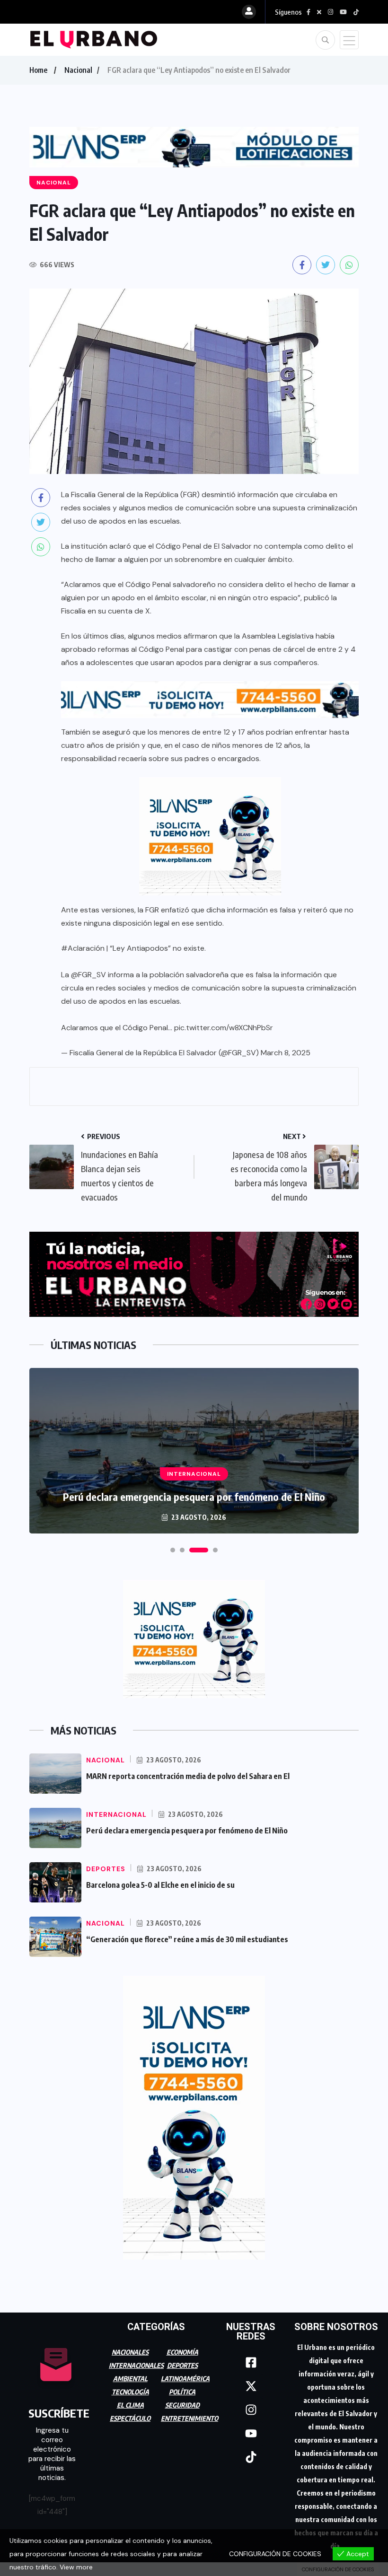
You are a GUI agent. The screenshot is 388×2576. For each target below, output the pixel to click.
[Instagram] (251, 2410)
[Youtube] (251, 2433)
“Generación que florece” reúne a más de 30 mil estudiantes (187, 1939)
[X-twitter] (251, 2386)
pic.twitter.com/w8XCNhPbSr (224, 1028)
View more (76, 2567)
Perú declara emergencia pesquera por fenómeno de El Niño (187, 1831)
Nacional (78, 70)
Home (38, 70)
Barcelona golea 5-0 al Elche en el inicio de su (160, 1885)
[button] (173, 1550)
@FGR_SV (88, 975)
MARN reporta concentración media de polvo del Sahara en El (188, 1776)
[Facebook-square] (251, 2362)
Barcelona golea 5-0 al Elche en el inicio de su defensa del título (194, 1497)
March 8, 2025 (286, 1053)
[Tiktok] (251, 2457)
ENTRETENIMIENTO (190, 2418)
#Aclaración (83, 948)
